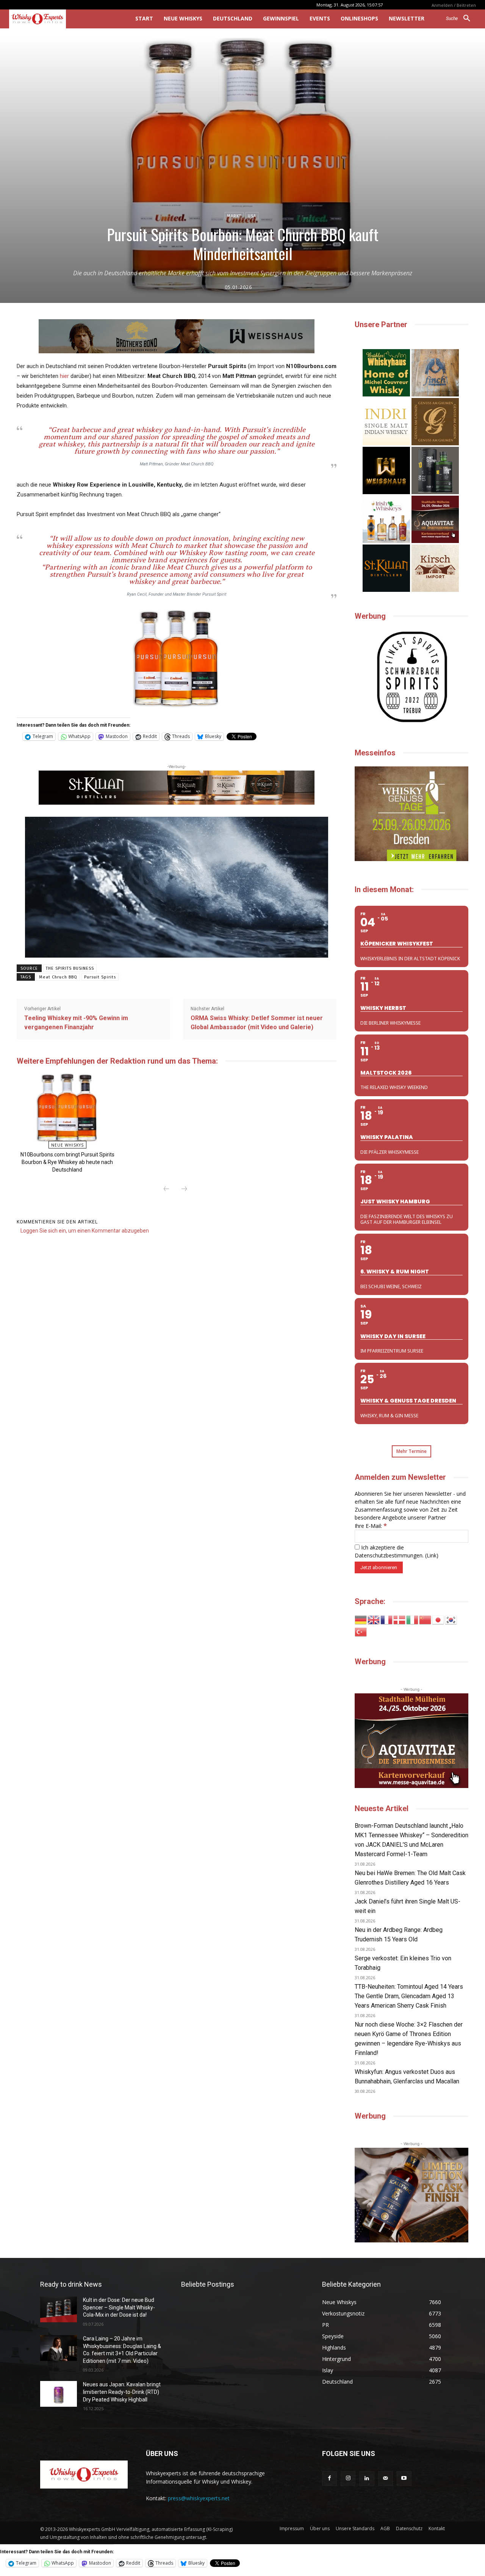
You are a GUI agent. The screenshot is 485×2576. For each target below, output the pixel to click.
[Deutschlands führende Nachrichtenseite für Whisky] (62, 19)
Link (432, 1555)
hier (64, 376)
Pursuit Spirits (100, 977)
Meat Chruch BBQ (58, 977)
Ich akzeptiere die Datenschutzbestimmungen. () (397, 1551)
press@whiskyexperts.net (199, 2498)
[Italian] (413, 1619)
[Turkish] (361, 1631)
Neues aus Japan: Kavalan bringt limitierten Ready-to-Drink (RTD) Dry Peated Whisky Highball (122, 2392)
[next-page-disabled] (184, 1189)
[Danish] (400, 1619)
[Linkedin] (367, 2478)
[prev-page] (166, 1189)
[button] (461, 19)
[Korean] (451, 1619)
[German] (361, 1619)
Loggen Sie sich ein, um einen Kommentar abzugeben (85, 1231)
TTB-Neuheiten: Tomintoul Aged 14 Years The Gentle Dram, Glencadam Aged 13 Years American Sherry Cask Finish (409, 1996)
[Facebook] (329, 2478)
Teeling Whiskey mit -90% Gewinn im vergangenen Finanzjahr (76, 1023)
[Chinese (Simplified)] (426, 1619)
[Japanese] (438, 1619)
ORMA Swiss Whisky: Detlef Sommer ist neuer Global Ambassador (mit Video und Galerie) (257, 1023)
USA (252, 216)
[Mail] (386, 2478)
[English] (374, 1619)
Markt (234, 216)
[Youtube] (404, 2478)
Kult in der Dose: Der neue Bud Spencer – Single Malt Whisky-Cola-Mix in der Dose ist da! (119, 2307)
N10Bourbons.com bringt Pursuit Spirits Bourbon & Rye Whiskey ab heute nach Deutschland (67, 1162)
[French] (387, 1619)
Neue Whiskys (67, 1145)
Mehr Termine (411, 1451)
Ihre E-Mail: (371, 1526)
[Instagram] (348, 2478)
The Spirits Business (70, 968)
